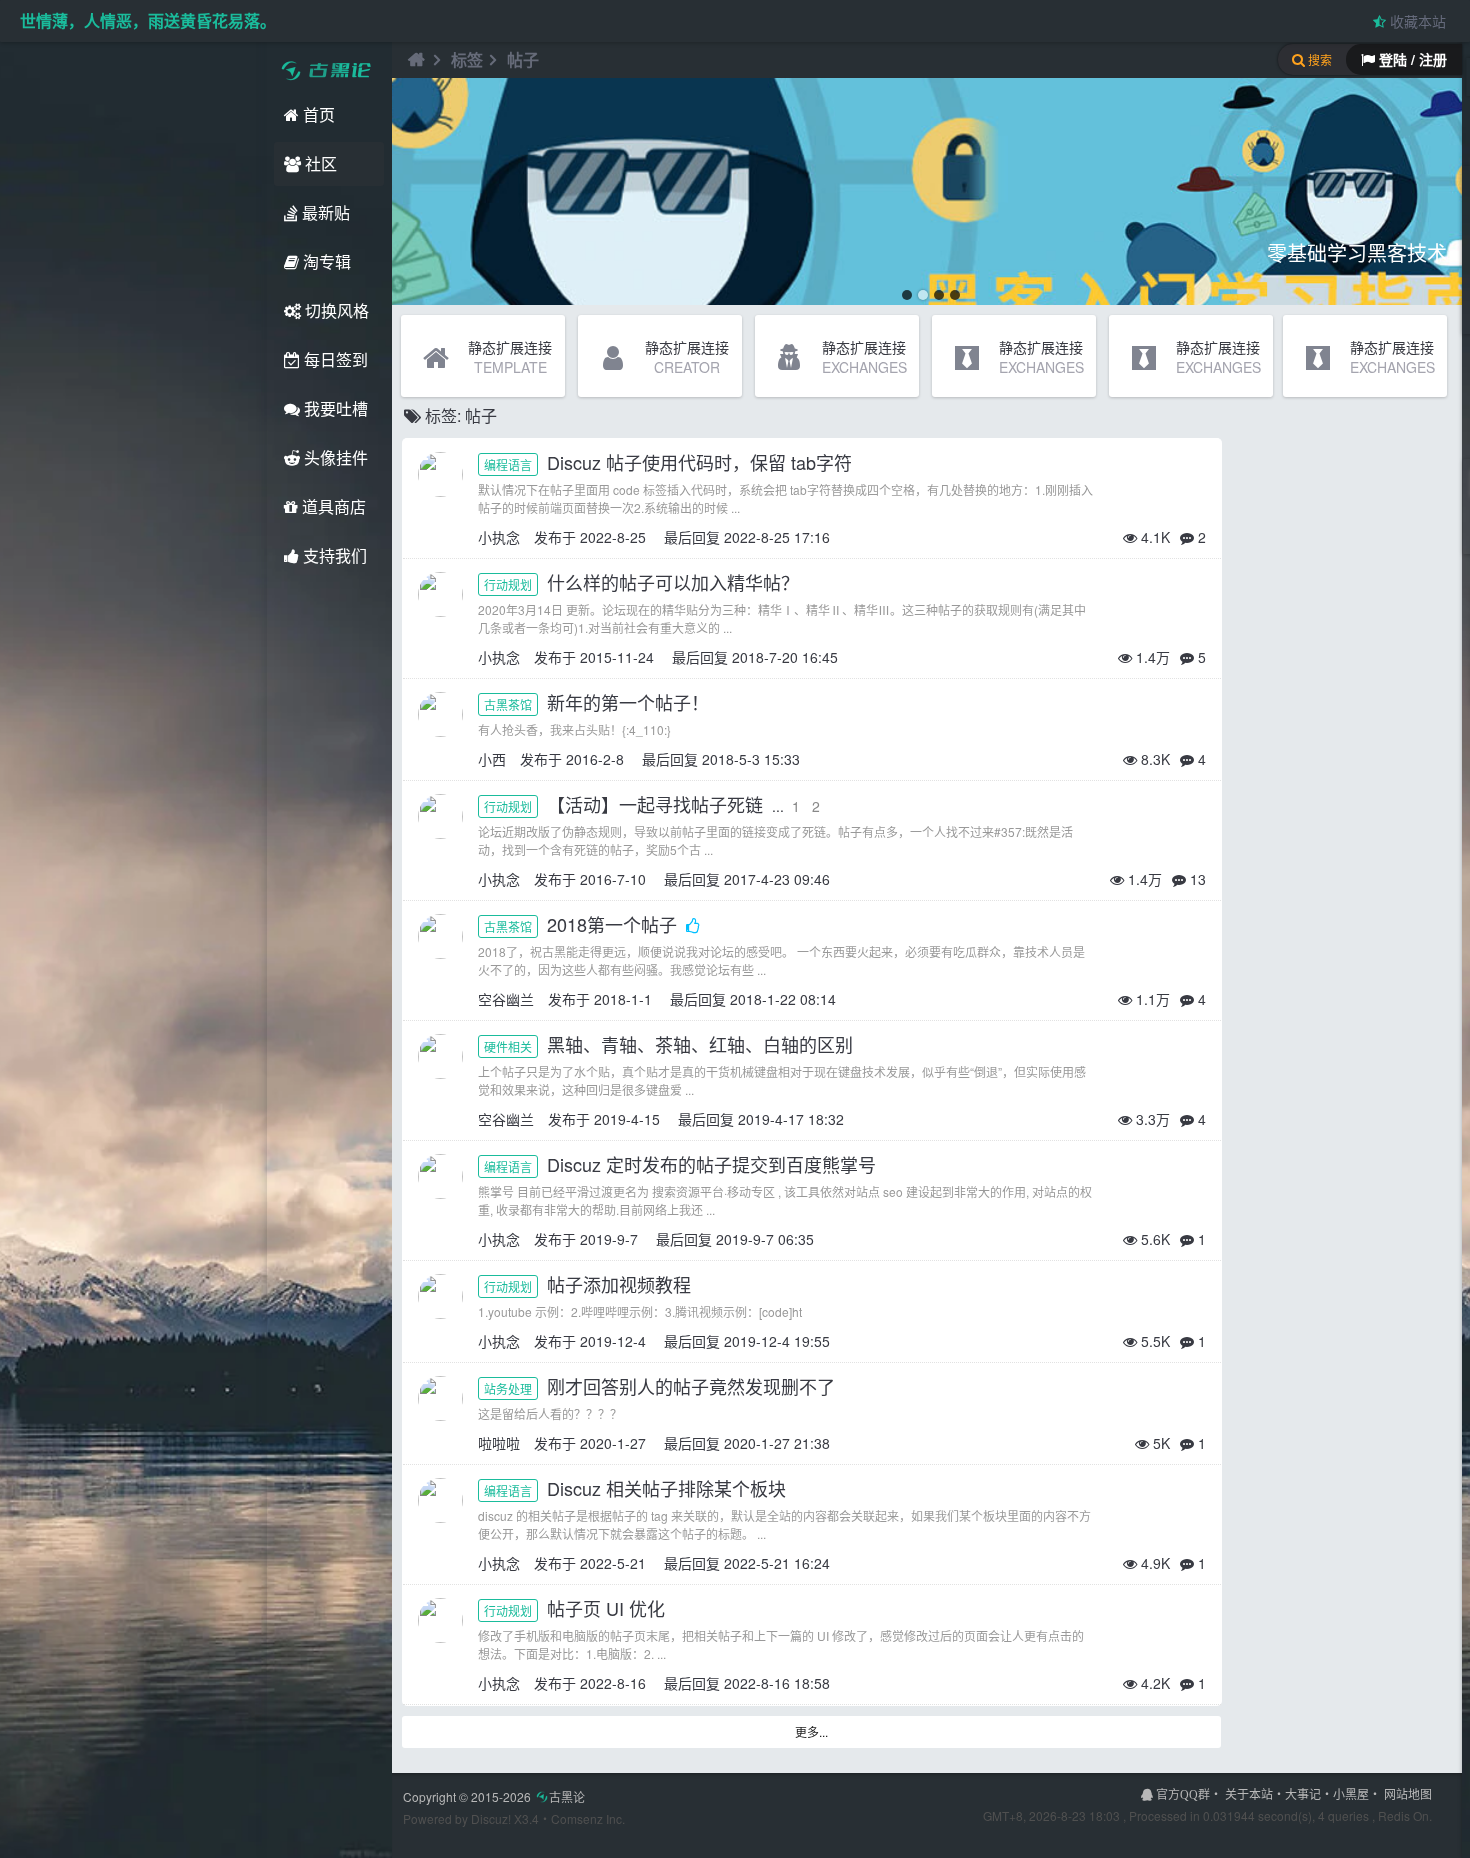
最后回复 (692, 537)
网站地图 (1408, 1793)
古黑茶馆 (508, 704)
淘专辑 (325, 261)
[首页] (414, 60)
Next (1444, 192)
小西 (492, 759)
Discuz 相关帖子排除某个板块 (669, 1488)
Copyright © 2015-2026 (494, 1796)
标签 (467, 59)
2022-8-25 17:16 (777, 537)
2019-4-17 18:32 (791, 1119)
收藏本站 (1416, 21)
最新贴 (324, 212)
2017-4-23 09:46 (777, 879)
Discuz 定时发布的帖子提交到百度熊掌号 (714, 1164)
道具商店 (332, 506)
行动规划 (508, 584)
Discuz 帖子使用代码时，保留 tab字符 (702, 462)
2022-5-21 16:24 (777, 1563)
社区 (319, 163)
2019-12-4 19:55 (777, 1341)
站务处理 (508, 1388)
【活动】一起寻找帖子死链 (657, 804)
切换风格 (335, 310)
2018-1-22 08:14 (783, 999)
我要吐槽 (334, 408)
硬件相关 (508, 1046)
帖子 (523, 59)
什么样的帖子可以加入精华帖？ (675, 582)
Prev (418, 192)
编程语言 (508, 464)
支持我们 (333, 555)
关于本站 (1249, 1793)
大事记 (1303, 1793)
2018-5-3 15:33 (751, 759)
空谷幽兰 (506, 999)
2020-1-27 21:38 (777, 1443)
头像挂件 (334, 457)
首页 (317, 114)
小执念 (499, 537)
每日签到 (334, 359)
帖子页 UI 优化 (608, 1608)
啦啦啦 (499, 1443)
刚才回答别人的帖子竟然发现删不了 (693, 1386)
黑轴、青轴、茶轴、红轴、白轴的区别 (702, 1044)
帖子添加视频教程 (621, 1284)
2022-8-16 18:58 (777, 1683)
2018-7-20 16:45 (785, 657)
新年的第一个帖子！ (630, 702)
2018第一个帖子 (614, 924)
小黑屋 (1351, 1793)
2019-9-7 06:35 (765, 1239)
